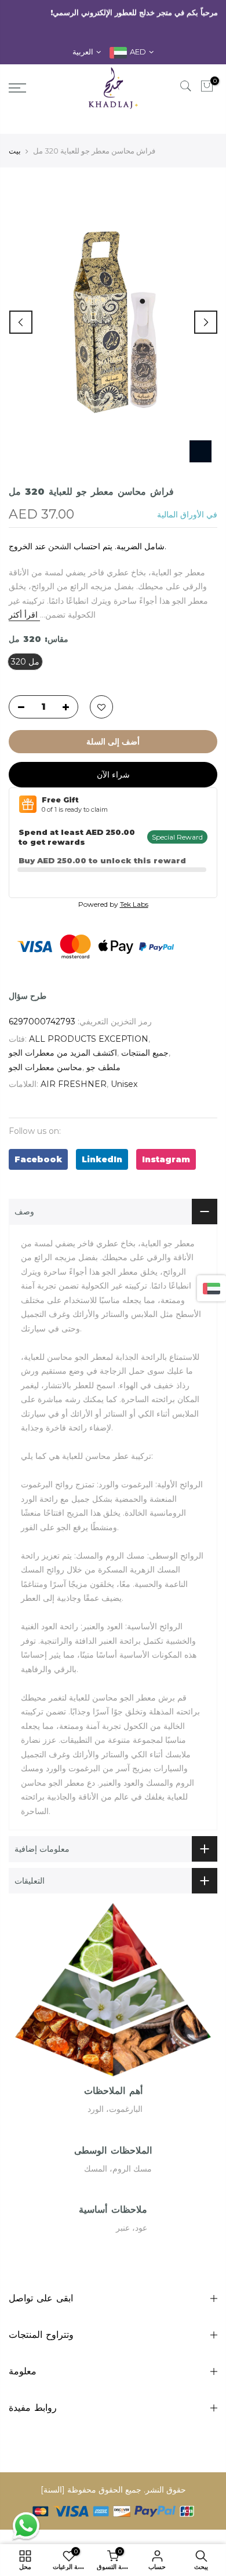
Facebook (38, 1159)
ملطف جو (103, 1067)
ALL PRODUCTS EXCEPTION (89, 1039)
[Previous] (21, 322)
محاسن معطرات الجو (45, 1067)
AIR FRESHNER (74, 1084)
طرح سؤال (28, 996)
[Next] (206, 322)
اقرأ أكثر (24, 615)
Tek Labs (134, 904)
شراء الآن (113, 775)
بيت (15, 151)
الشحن (60, 546)
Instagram (166, 1159)
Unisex (124, 1084)
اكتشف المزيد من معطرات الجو (63, 1053)
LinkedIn (102, 1159)
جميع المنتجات (145, 1053)
